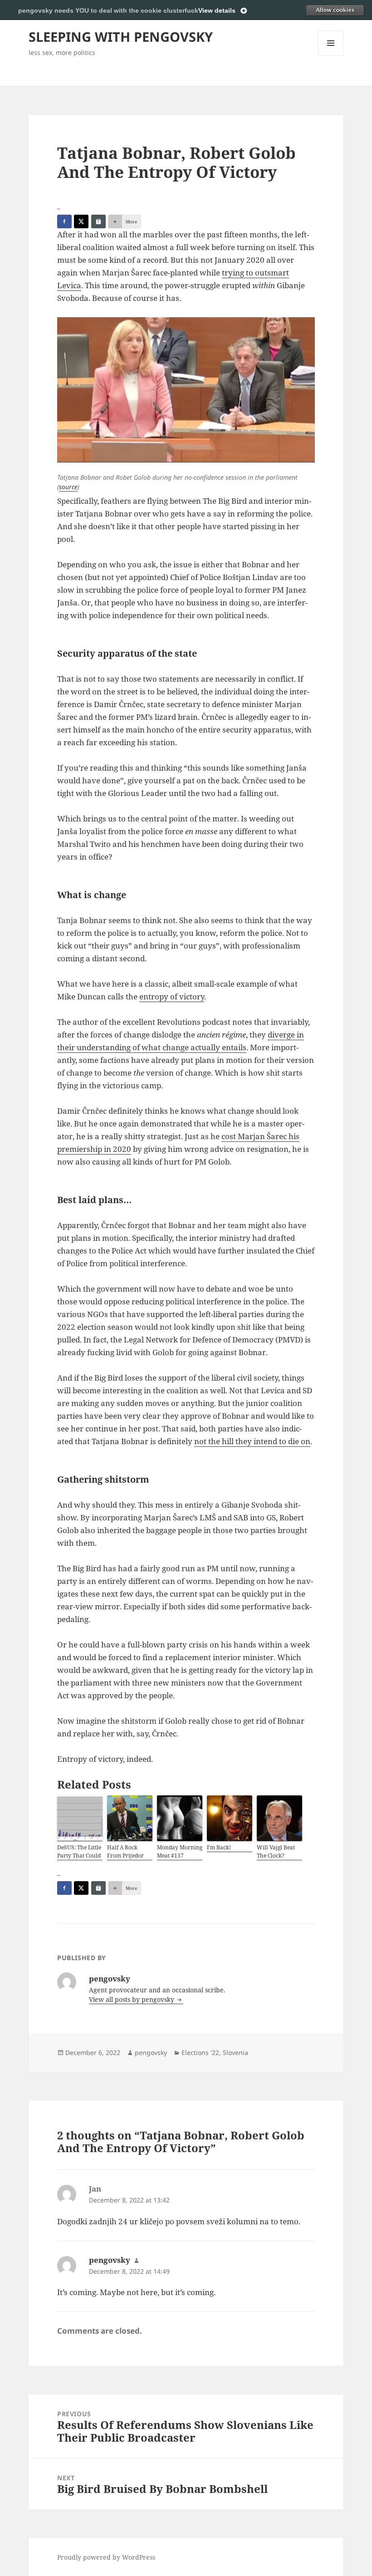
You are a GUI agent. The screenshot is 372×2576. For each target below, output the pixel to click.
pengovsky (151, 2052)
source (68, 487)
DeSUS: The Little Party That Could (79, 1851)
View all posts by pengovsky (132, 1999)
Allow (335, 10)
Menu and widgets (331, 56)
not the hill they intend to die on (252, 1441)
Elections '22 (200, 2052)
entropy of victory (172, 996)
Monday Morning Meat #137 (180, 1851)
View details (217, 10)
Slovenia (235, 2052)
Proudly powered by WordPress (106, 2557)
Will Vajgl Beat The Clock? (276, 1851)
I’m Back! (219, 1847)
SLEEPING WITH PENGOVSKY (121, 37)
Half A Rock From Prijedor (125, 1851)
